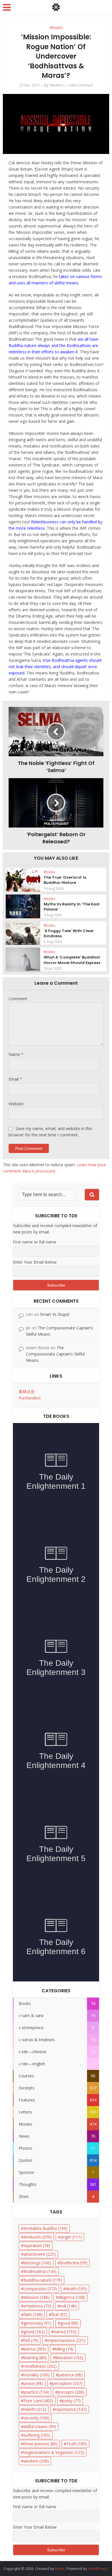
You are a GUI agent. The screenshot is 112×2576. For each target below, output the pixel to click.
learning (35, 2358)
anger (71, 2237)
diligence (72, 2297)
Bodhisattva (40, 2271)
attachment (40, 2254)
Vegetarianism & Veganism (54, 2452)
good (69, 2323)
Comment (18, 999)
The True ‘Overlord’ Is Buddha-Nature (65, 880)
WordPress (98, 2569)
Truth (77, 2444)
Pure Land (38, 2401)
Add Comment (81, 85)
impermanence (66, 2340)
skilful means (40, 2426)
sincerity (36, 2418)
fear (59, 2314)
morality (36, 2375)
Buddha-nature (43, 2280)
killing (64, 2349)
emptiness (37, 2306)
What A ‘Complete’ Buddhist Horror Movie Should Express (72, 960)
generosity (37, 2323)
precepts (71, 2392)
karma (35, 2349)
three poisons (40, 2444)
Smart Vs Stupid (55, 1314)
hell (31, 2340)
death (76, 2289)
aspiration (37, 2246)
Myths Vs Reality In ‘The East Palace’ (72, 907)
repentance (71, 2409)
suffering (37, 2435)
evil (68, 2306)
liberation (69, 2358)
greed (34, 2332)
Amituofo (38, 2237)
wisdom (36, 2461)
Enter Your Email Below (35, 1262)
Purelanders (30, 1398)
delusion (37, 2297)
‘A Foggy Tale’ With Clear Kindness (69, 933)
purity (71, 2401)
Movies (56, 27)
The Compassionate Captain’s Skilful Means (55, 1354)
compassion (40, 2289)
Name (16, 1054)
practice (36, 2392)
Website (16, 1104)
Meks (60, 2569)
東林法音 (27, 1392)
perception (67, 2383)
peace (33, 2383)
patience (70, 2375)
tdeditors (57, 85)
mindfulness (40, 2366)
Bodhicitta (74, 2263)
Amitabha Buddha (46, 2228)
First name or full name (35, 1242)
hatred (65, 2332)
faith (33, 2314)
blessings (37, 2263)
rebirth (35, 2409)
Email (15, 1079)
